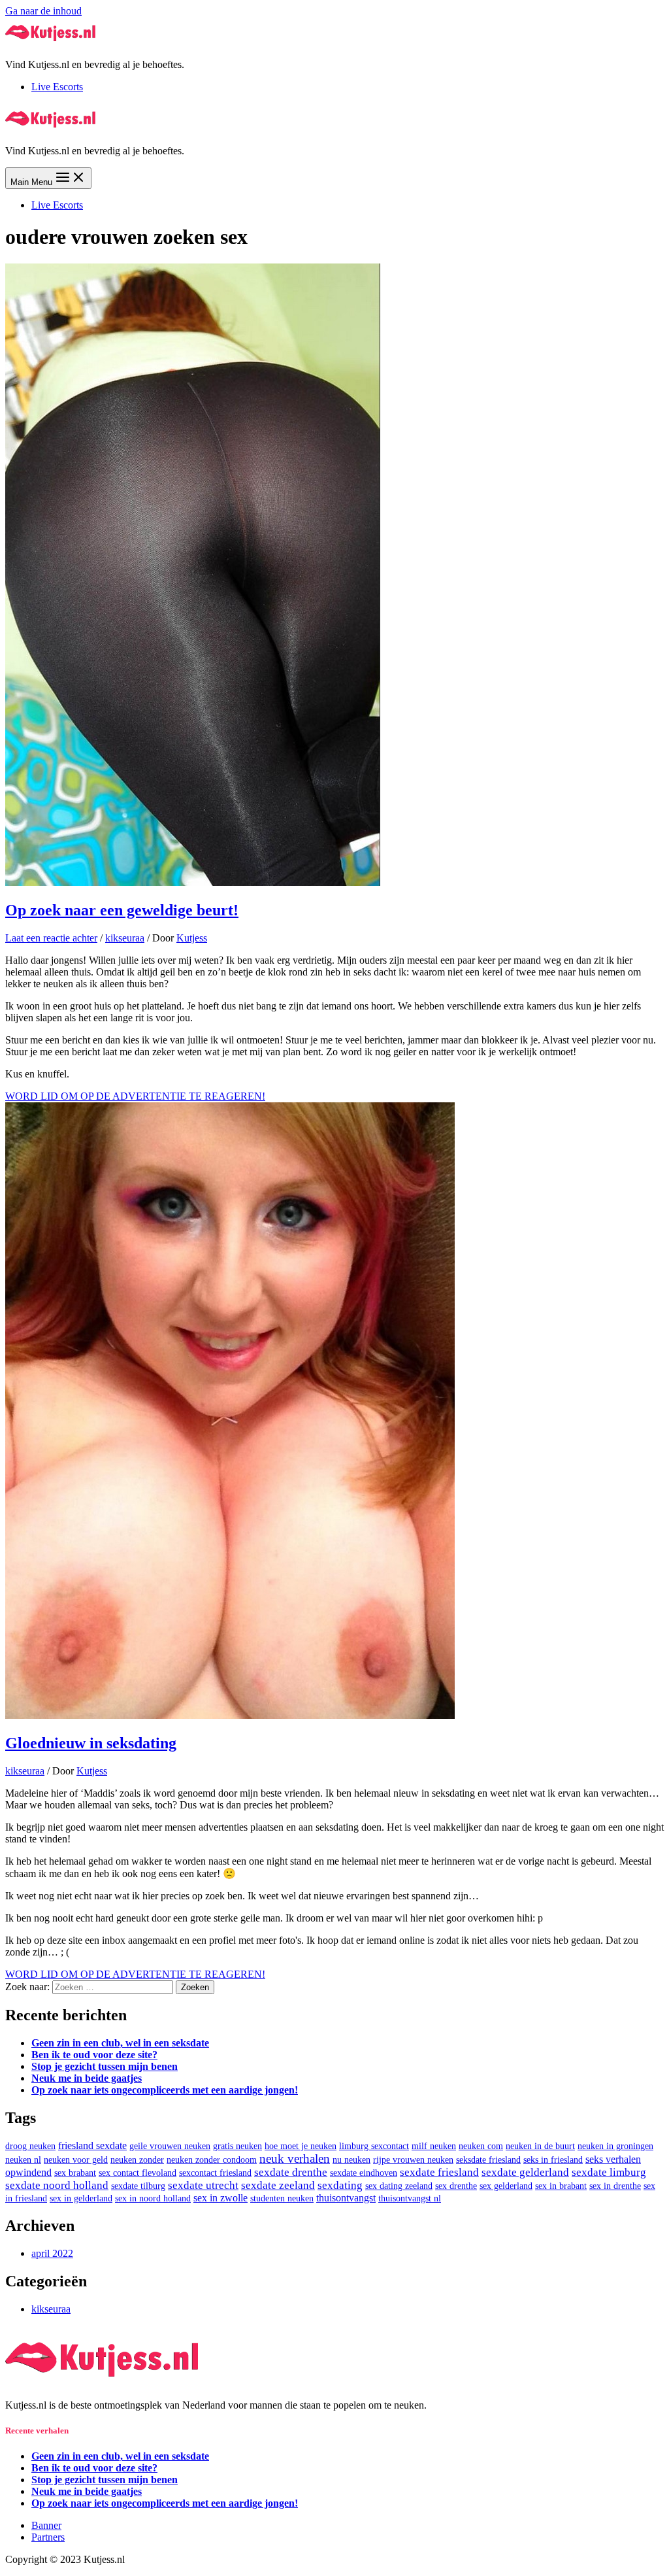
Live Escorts (57, 87)
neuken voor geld (76, 2160)
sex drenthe (456, 2186)
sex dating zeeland (399, 2186)
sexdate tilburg (138, 2186)
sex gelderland (506, 2186)
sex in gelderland (81, 2198)
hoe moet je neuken (301, 2146)
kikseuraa (125, 938)
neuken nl (23, 2160)
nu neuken (351, 2160)
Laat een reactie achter (51, 938)
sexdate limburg (609, 2172)
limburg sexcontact (374, 2146)
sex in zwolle (220, 2198)
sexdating (340, 2185)
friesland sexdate (92, 2145)
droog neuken (30, 2146)
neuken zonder (137, 2160)
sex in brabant (561, 2186)
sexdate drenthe (291, 2172)
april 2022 (52, 2253)
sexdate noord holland (57, 2185)
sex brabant (75, 2173)
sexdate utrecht (203, 2185)
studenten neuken (282, 2198)
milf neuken (434, 2146)
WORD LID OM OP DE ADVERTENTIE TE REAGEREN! (135, 1096)
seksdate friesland (488, 2160)
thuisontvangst (346, 2198)
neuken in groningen (615, 2146)
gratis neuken (237, 2146)
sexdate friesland (439, 2172)
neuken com (481, 2146)
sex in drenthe (615, 2186)
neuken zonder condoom (212, 2160)
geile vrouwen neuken (170, 2146)
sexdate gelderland (525, 2172)
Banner (46, 2525)
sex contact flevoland (138, 2173)
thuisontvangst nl (410, 2198)
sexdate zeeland (278, 2185)
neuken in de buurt (540, 2146)
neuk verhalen (295, 2159)
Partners (48, 2537)
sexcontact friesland (215, 2173)
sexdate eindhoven (364, 2173)
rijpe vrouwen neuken (413, 2160)
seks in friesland (553, 2160)
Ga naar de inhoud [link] (43, 11)
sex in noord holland (153, 2198)
